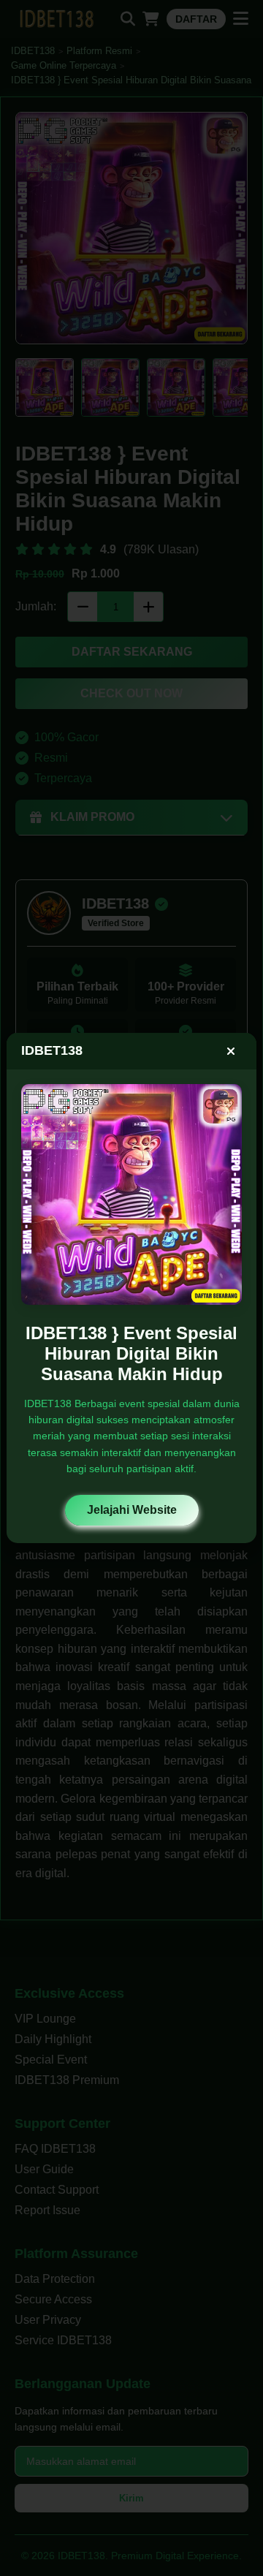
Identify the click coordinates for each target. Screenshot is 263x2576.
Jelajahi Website (132, 1510)
